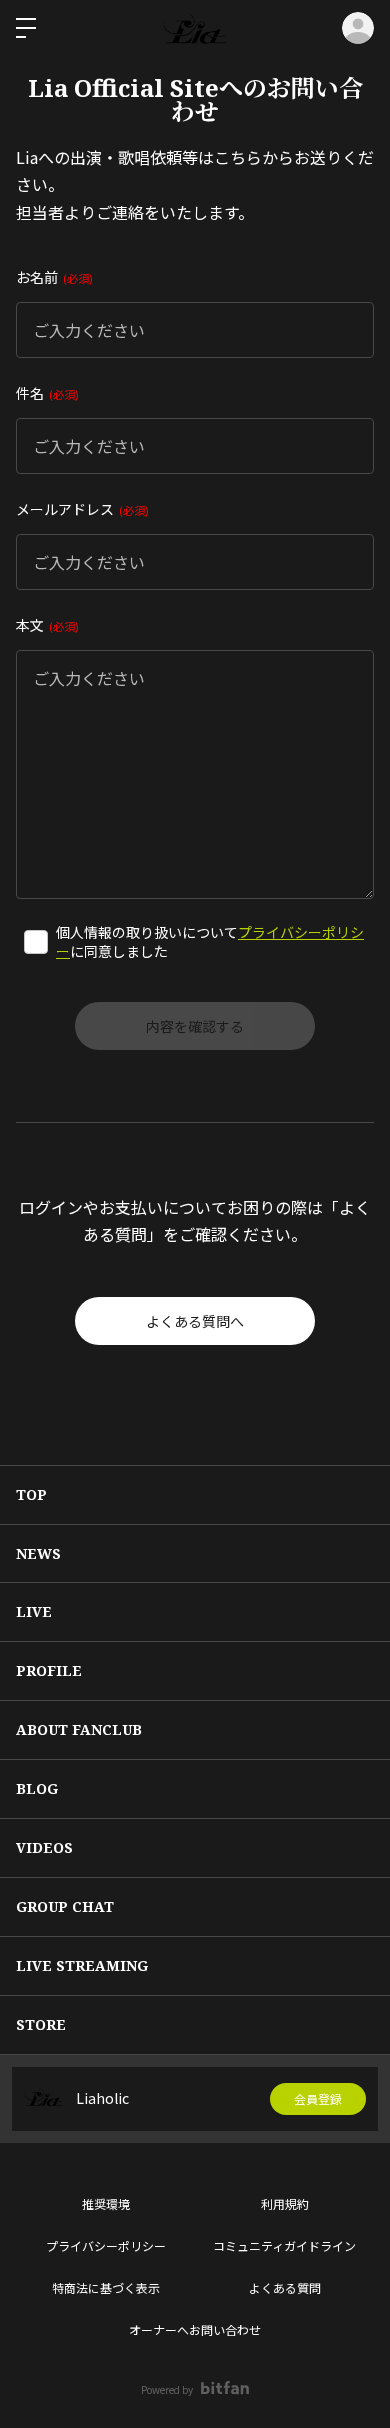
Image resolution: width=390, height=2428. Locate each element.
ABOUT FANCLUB (79, 1729)
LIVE (34, 1611)
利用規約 (285, 2203)
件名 (45, 393)
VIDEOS (44, 1847)
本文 (45, 625)
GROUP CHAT (65, 1906)
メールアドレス (80, 509)
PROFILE (49, 1670)
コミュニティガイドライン (284, 2245)
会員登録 (318, 2098)
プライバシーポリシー (106, 2245)
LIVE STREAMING (82, 1965)
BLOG (37, 1788)
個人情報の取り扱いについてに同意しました (210, 942)
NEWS (38, 1553)
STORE (41, 2024)
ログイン (358, 28)
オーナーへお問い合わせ (195, 2329)
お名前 (52, 277)
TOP (31, 1494)
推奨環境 (106, 2203)
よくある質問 (285, 2287)
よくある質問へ (195, 1321)
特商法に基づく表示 (106, 2287)
